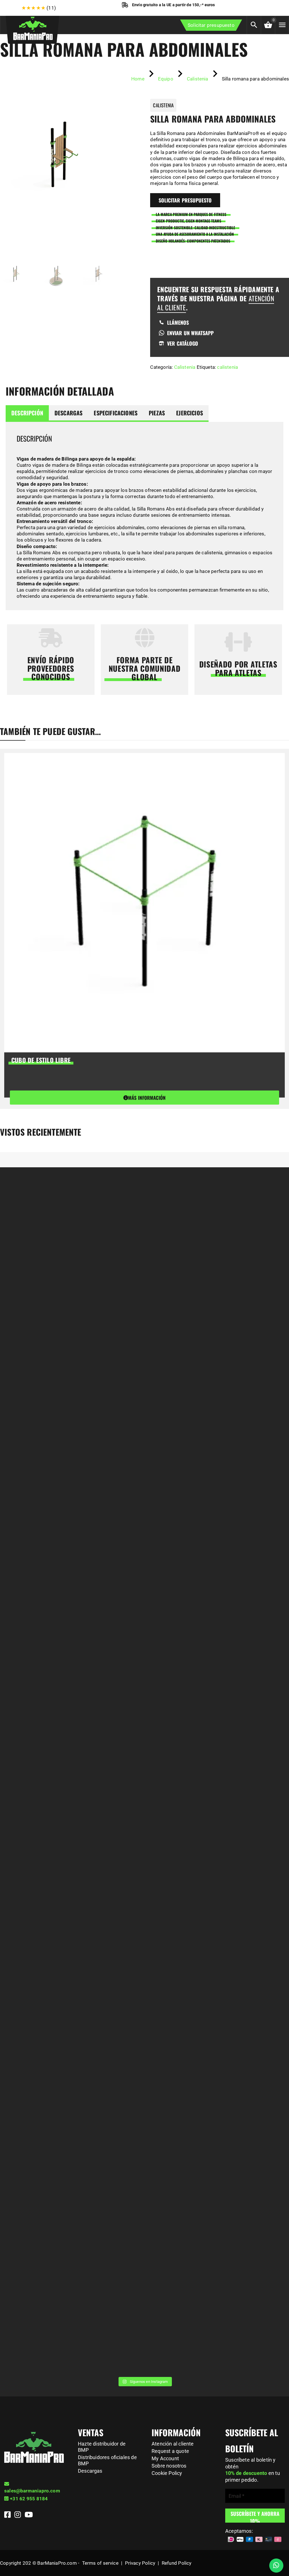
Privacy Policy (140, 2563)
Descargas (69, 413)
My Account (165, 2458)
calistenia (227, 367)
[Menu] (282, 25)
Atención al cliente (173, 2444)
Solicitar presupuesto (211, 25)
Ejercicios (190, 413)
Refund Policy (177, 2563)
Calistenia (185, 367)
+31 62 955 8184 (29, 2499)
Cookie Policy (167, 2473)
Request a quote (170, 2451)
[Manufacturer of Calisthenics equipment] (32, 27)
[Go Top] (279, 2546)
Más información (147, 1098)
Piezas (157, 413)
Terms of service (100, 2563)
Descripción (27, 413)
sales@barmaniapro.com (32, 2491)
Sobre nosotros (169, 2466)
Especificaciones (116, 413)
